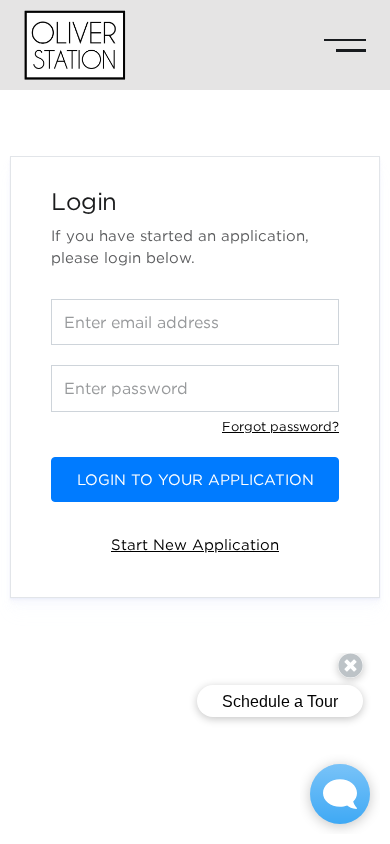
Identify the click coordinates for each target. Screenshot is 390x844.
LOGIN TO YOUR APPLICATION (195, 479)
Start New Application (195, 544)
